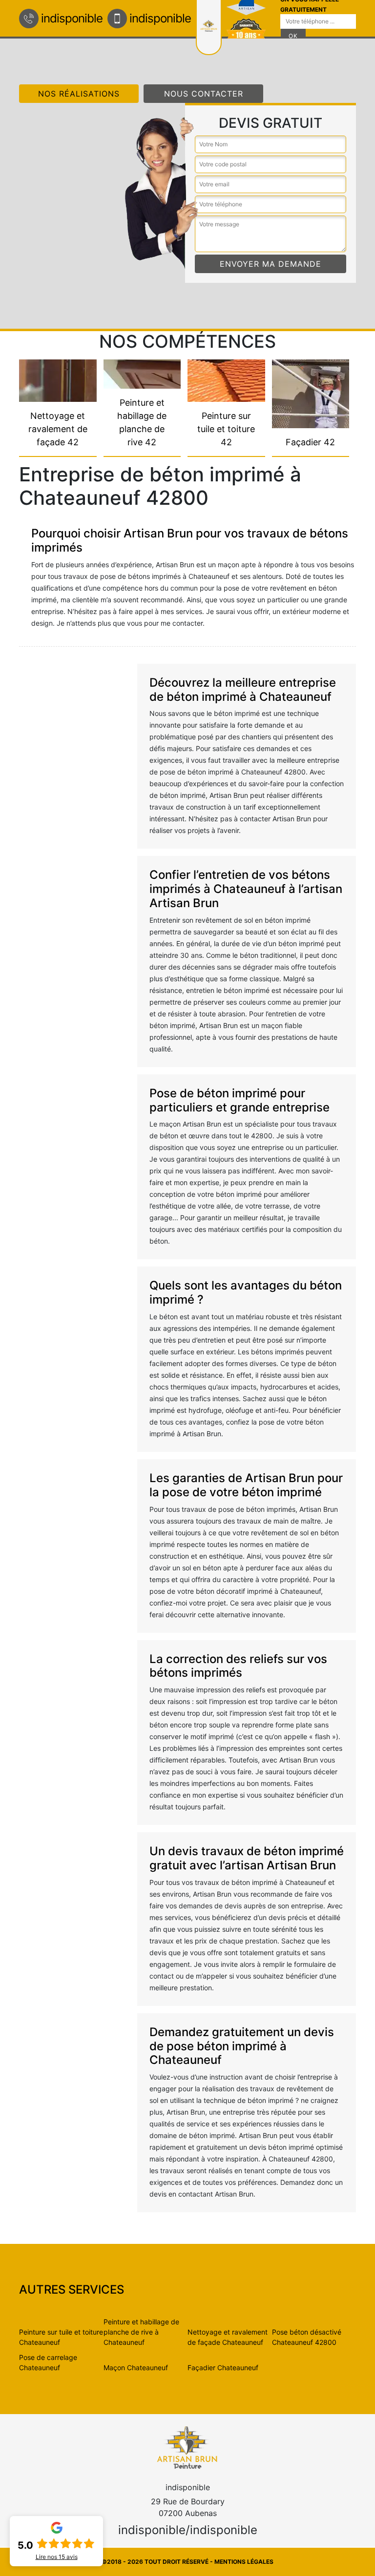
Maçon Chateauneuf (136, 2368)
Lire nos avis (57, 2557)
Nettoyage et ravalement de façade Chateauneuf (228, 2337)
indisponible (72, 18)
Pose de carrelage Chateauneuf (48, 2362)
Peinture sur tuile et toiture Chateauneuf (61, 2337)
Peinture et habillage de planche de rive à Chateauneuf (141, 2332)
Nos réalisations (79, 94)
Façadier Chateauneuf (223, 2368)
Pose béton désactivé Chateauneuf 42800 (307, 2337)
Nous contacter (204, 94)
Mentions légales (244, 2562)
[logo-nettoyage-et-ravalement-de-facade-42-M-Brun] (187, 2447)
